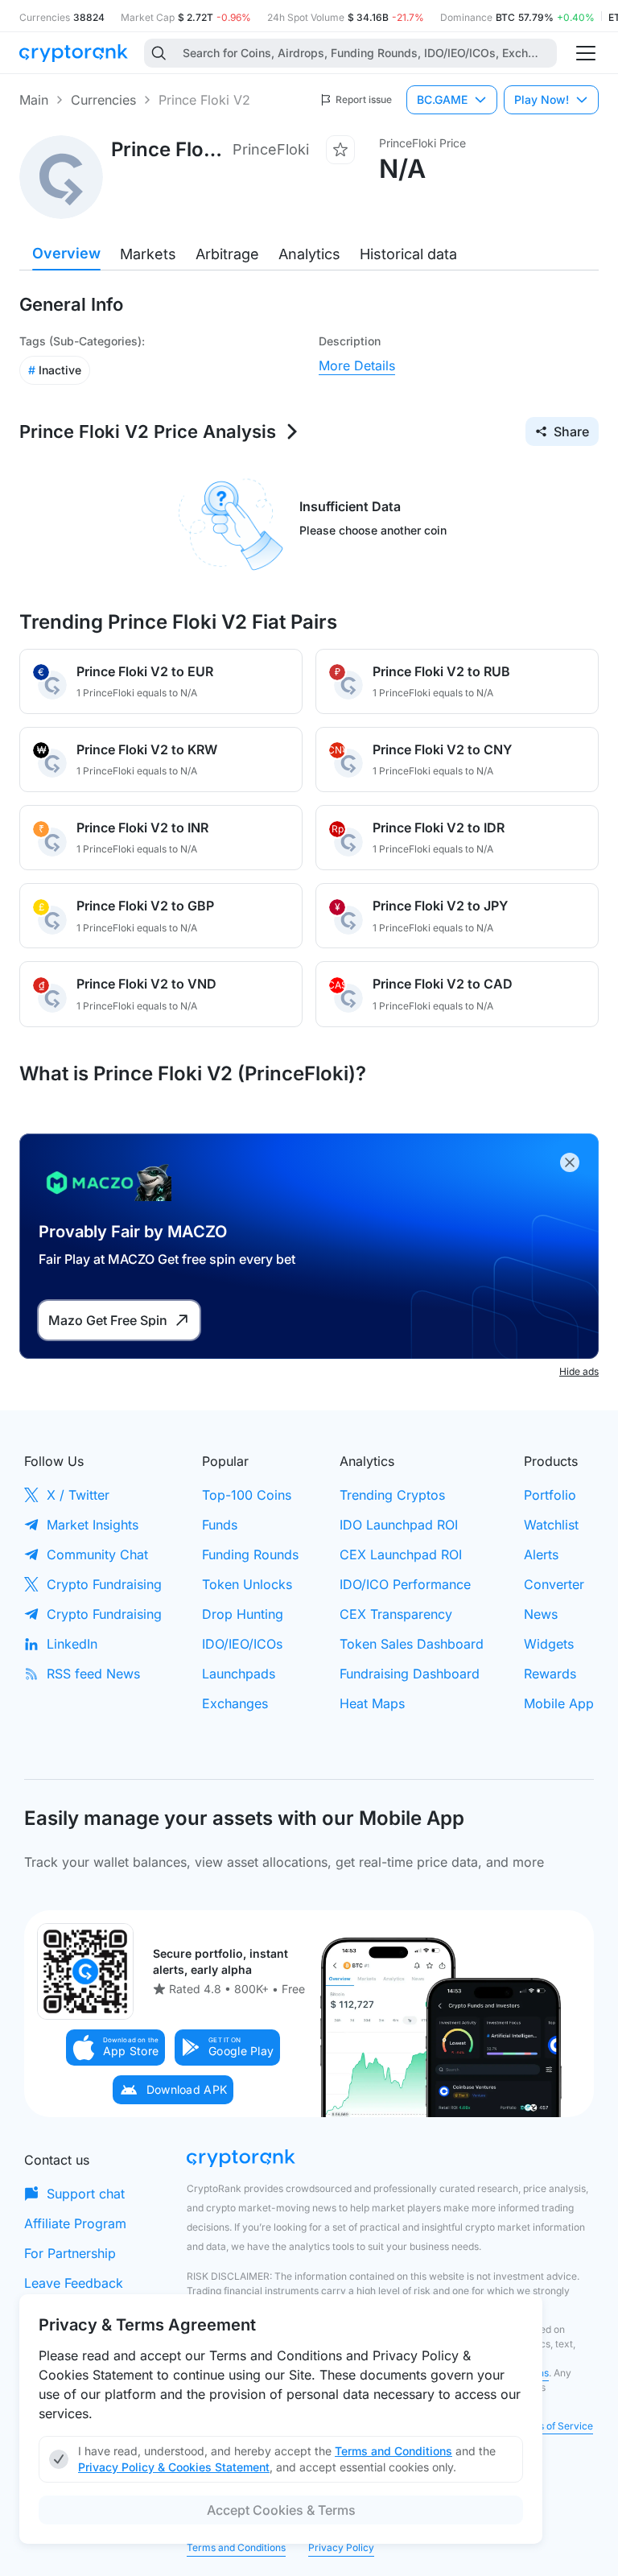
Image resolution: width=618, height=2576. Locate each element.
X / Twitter (78, 1495)
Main (34, 100)
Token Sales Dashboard (412, 1644)
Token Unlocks (247, 1584)
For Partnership (70, 2253)
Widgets (549, 1644)
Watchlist (551, 1525)
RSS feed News (93, 1674)
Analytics (309, 254)
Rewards (550, 1674)
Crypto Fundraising (104, 1584)
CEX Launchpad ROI (401, 1554)
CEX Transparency (396, 1614)
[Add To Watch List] (340, 150)
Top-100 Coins (247, 1495)
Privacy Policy (341, 2547)
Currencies (103, 100)
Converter (554, 1584)
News (541, 1614)
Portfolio (550, 1495)
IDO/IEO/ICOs (242, 1644)
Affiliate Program (75, 2223)
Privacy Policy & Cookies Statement (174, 2467)
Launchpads (239, 1674)
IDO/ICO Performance (405, 1584)
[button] (116, 2048)
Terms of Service (554, 2426)
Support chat (86, 2194)
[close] (570, 1162)
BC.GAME (442, 99)
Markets (148, 254)
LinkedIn (72, 1644)
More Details (357, 365)
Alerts (541, 1554)
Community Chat (97, 1554)
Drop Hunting (243, 1614)
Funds (220, 1525)
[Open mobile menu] (586, 53)
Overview (66, 253)
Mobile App (559, 1703)
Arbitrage (227, 254)
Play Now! (542, 99)
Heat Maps (372, 1703)
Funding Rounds (250, 1554)
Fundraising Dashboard (410, 1674)
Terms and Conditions (236, 2547)
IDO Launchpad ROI (399, 1525)
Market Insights (93, 1525)
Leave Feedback (74, 2283)
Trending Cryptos (392, 1495)
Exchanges (235, 1703)
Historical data (408, 254)
